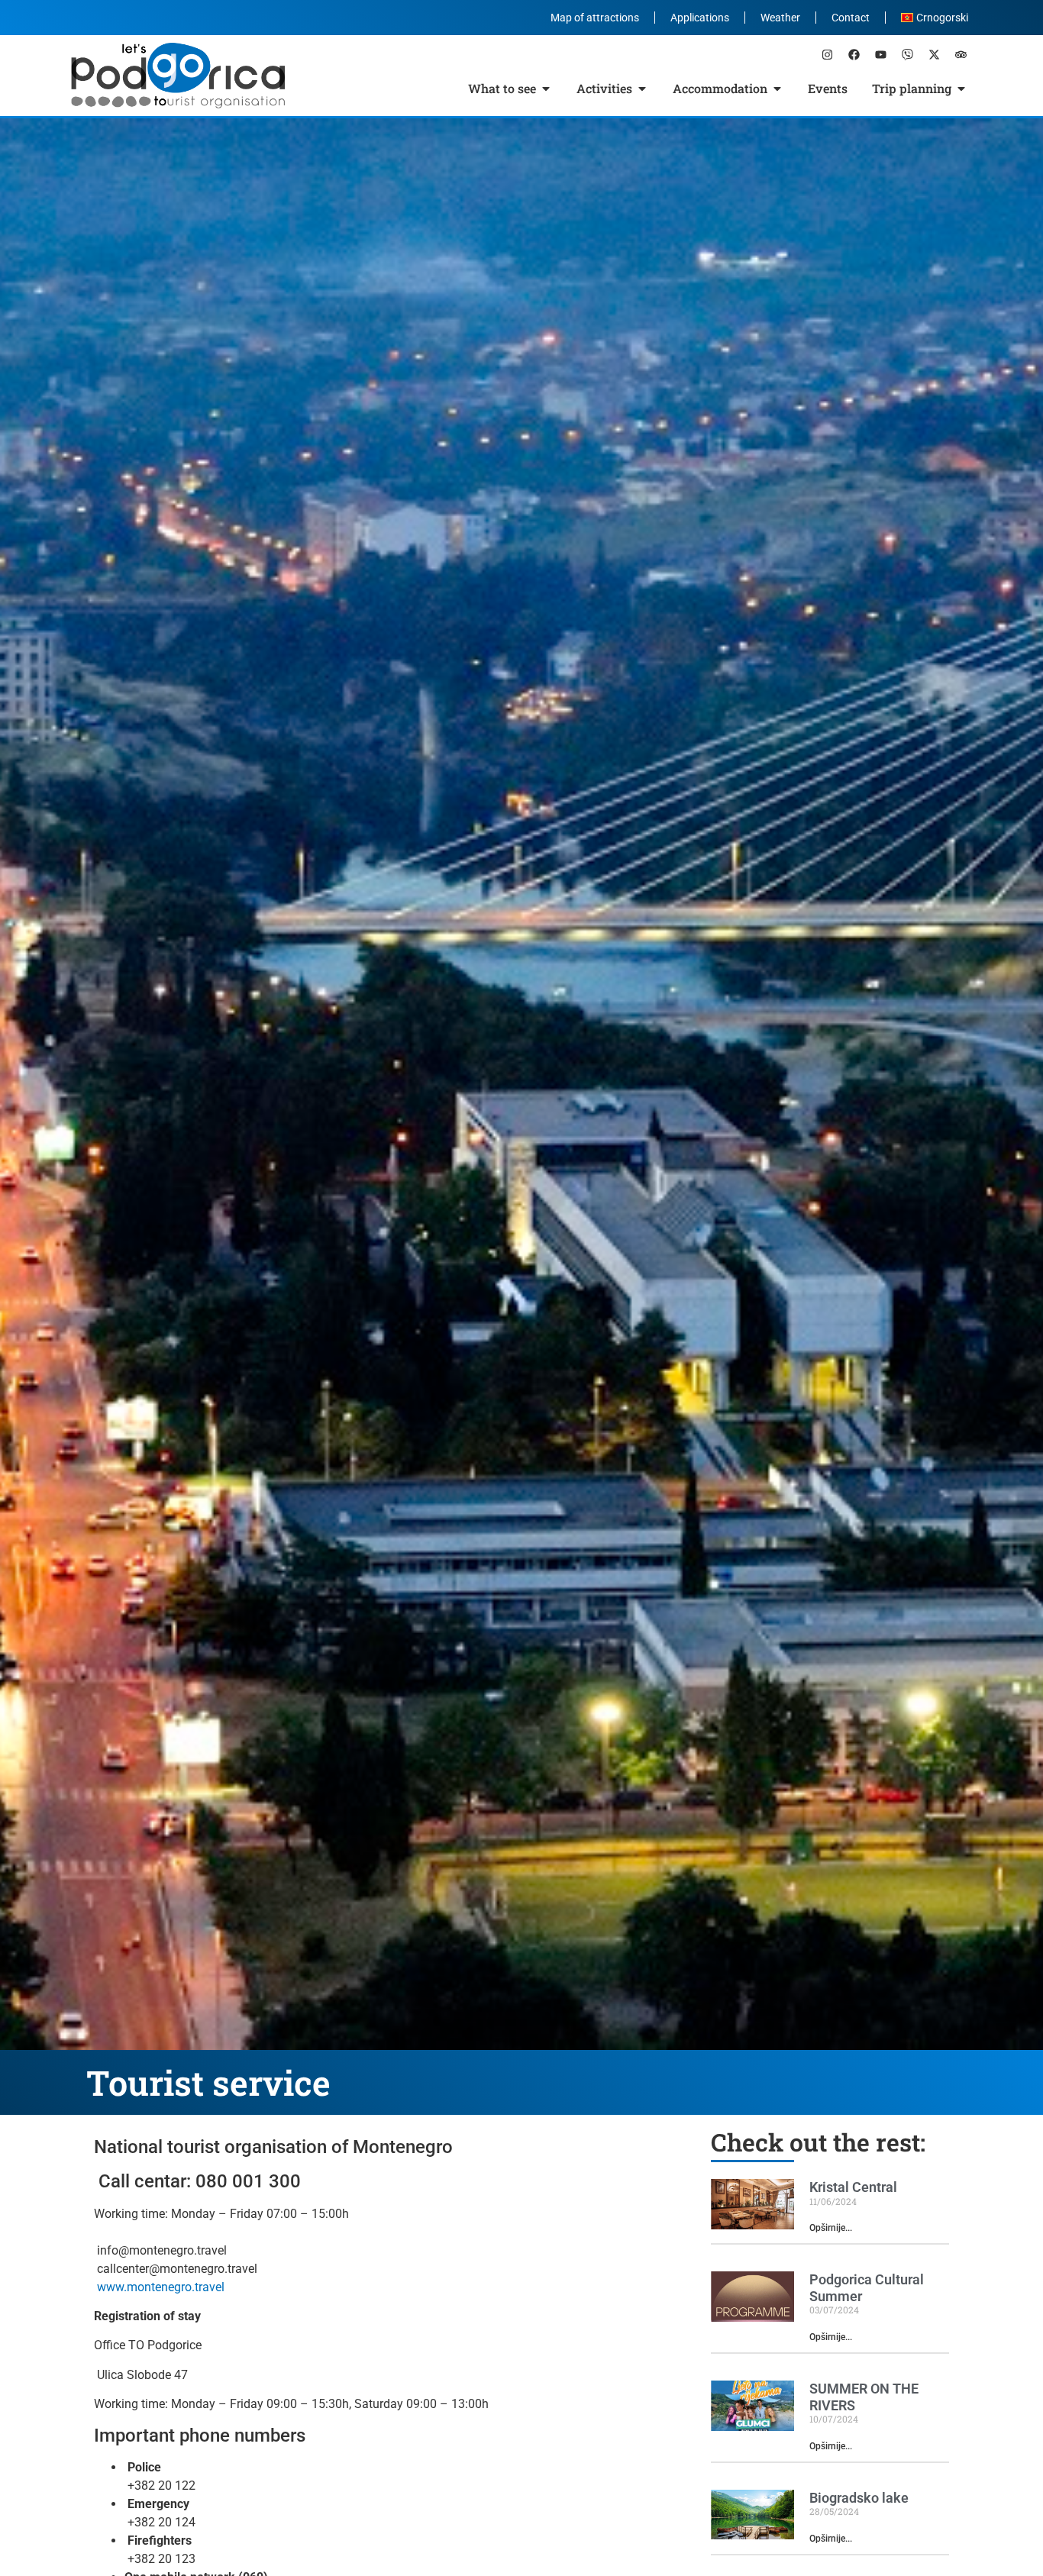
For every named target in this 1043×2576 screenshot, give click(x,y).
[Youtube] (880, 54)
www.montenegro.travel (161, 2287)
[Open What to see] (546, 89)
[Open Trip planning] (961, 89)
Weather (780, 18)
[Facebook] (854, 54)
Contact (851, 18)
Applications (700, 18)
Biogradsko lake (859, 2498)
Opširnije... (831, 2228)
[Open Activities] (642, 89)
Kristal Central (853, 2187)
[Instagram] (827, 54)
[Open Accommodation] (777, 89)
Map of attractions (595, 18)
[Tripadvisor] (961, 54)
